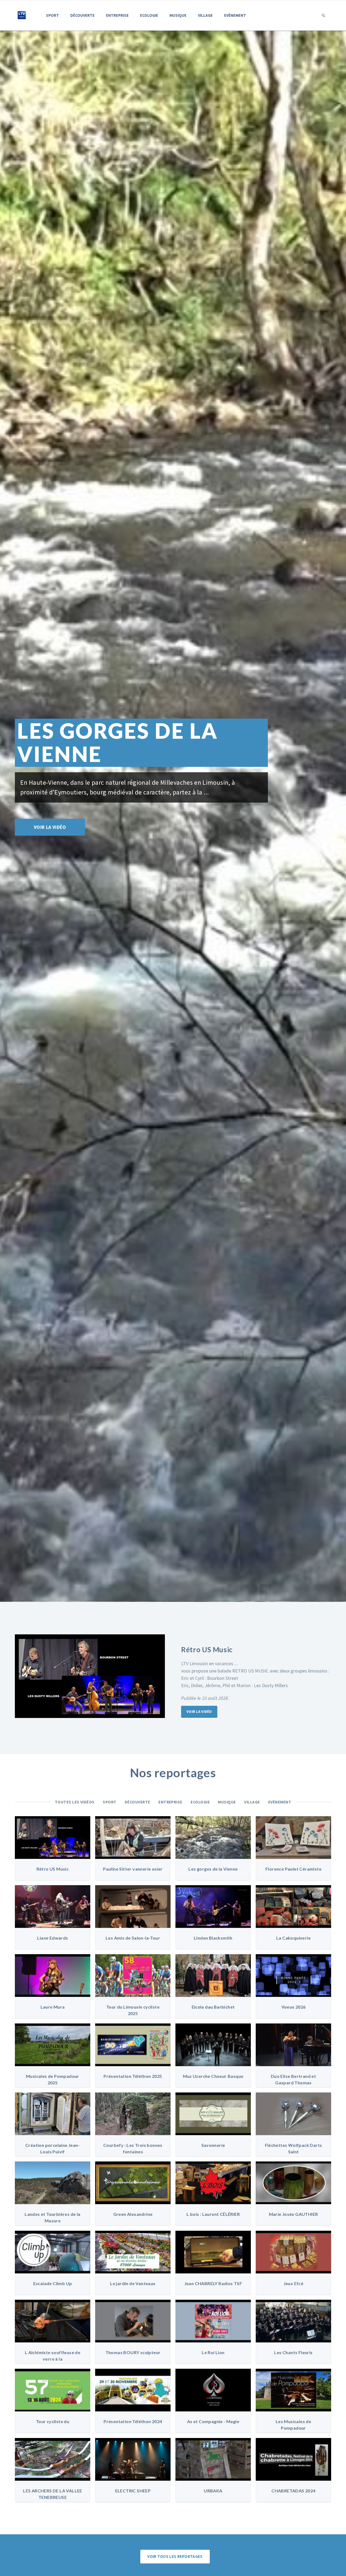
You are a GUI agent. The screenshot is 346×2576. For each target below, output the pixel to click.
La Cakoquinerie (293, 1938)
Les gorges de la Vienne (213, 1869)
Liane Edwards (52, 1938)
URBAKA (213, 2491)
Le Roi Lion (213, 2352)
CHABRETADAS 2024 (293, 2491)
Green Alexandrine (133, 2214)
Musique (178, 15)
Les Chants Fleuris (293, 2352)
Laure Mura (53, 2007)
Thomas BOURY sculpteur (133, 2352)
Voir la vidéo (50, 820)
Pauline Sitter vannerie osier (133, 1869)
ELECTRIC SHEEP (133, 2491)
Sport (52, 15)
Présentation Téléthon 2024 (133, 2421)
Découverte (82, 15)
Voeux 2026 (294, 2007)
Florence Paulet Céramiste (293, 1869)
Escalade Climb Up (53, 2283)
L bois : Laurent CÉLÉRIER (213, 2214)
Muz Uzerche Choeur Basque (213, 2076)
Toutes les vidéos (75, 1802)
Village (205, 15)
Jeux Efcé (294, 2283)
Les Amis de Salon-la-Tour (133, 1938)
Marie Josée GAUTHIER (294, 2214)
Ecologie (149, 15)
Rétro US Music (53, 1869)
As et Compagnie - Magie (213, 2421)
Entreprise (117, 15)
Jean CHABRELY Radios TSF (213, 2283)
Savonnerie (213, 2145)
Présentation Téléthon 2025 (133, 2076)
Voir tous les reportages (175, 2556)
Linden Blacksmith (213, 1938)
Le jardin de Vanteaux (133, 2283)
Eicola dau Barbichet (213, 2007)
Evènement (235, 15)
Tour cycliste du (53, 2421)
